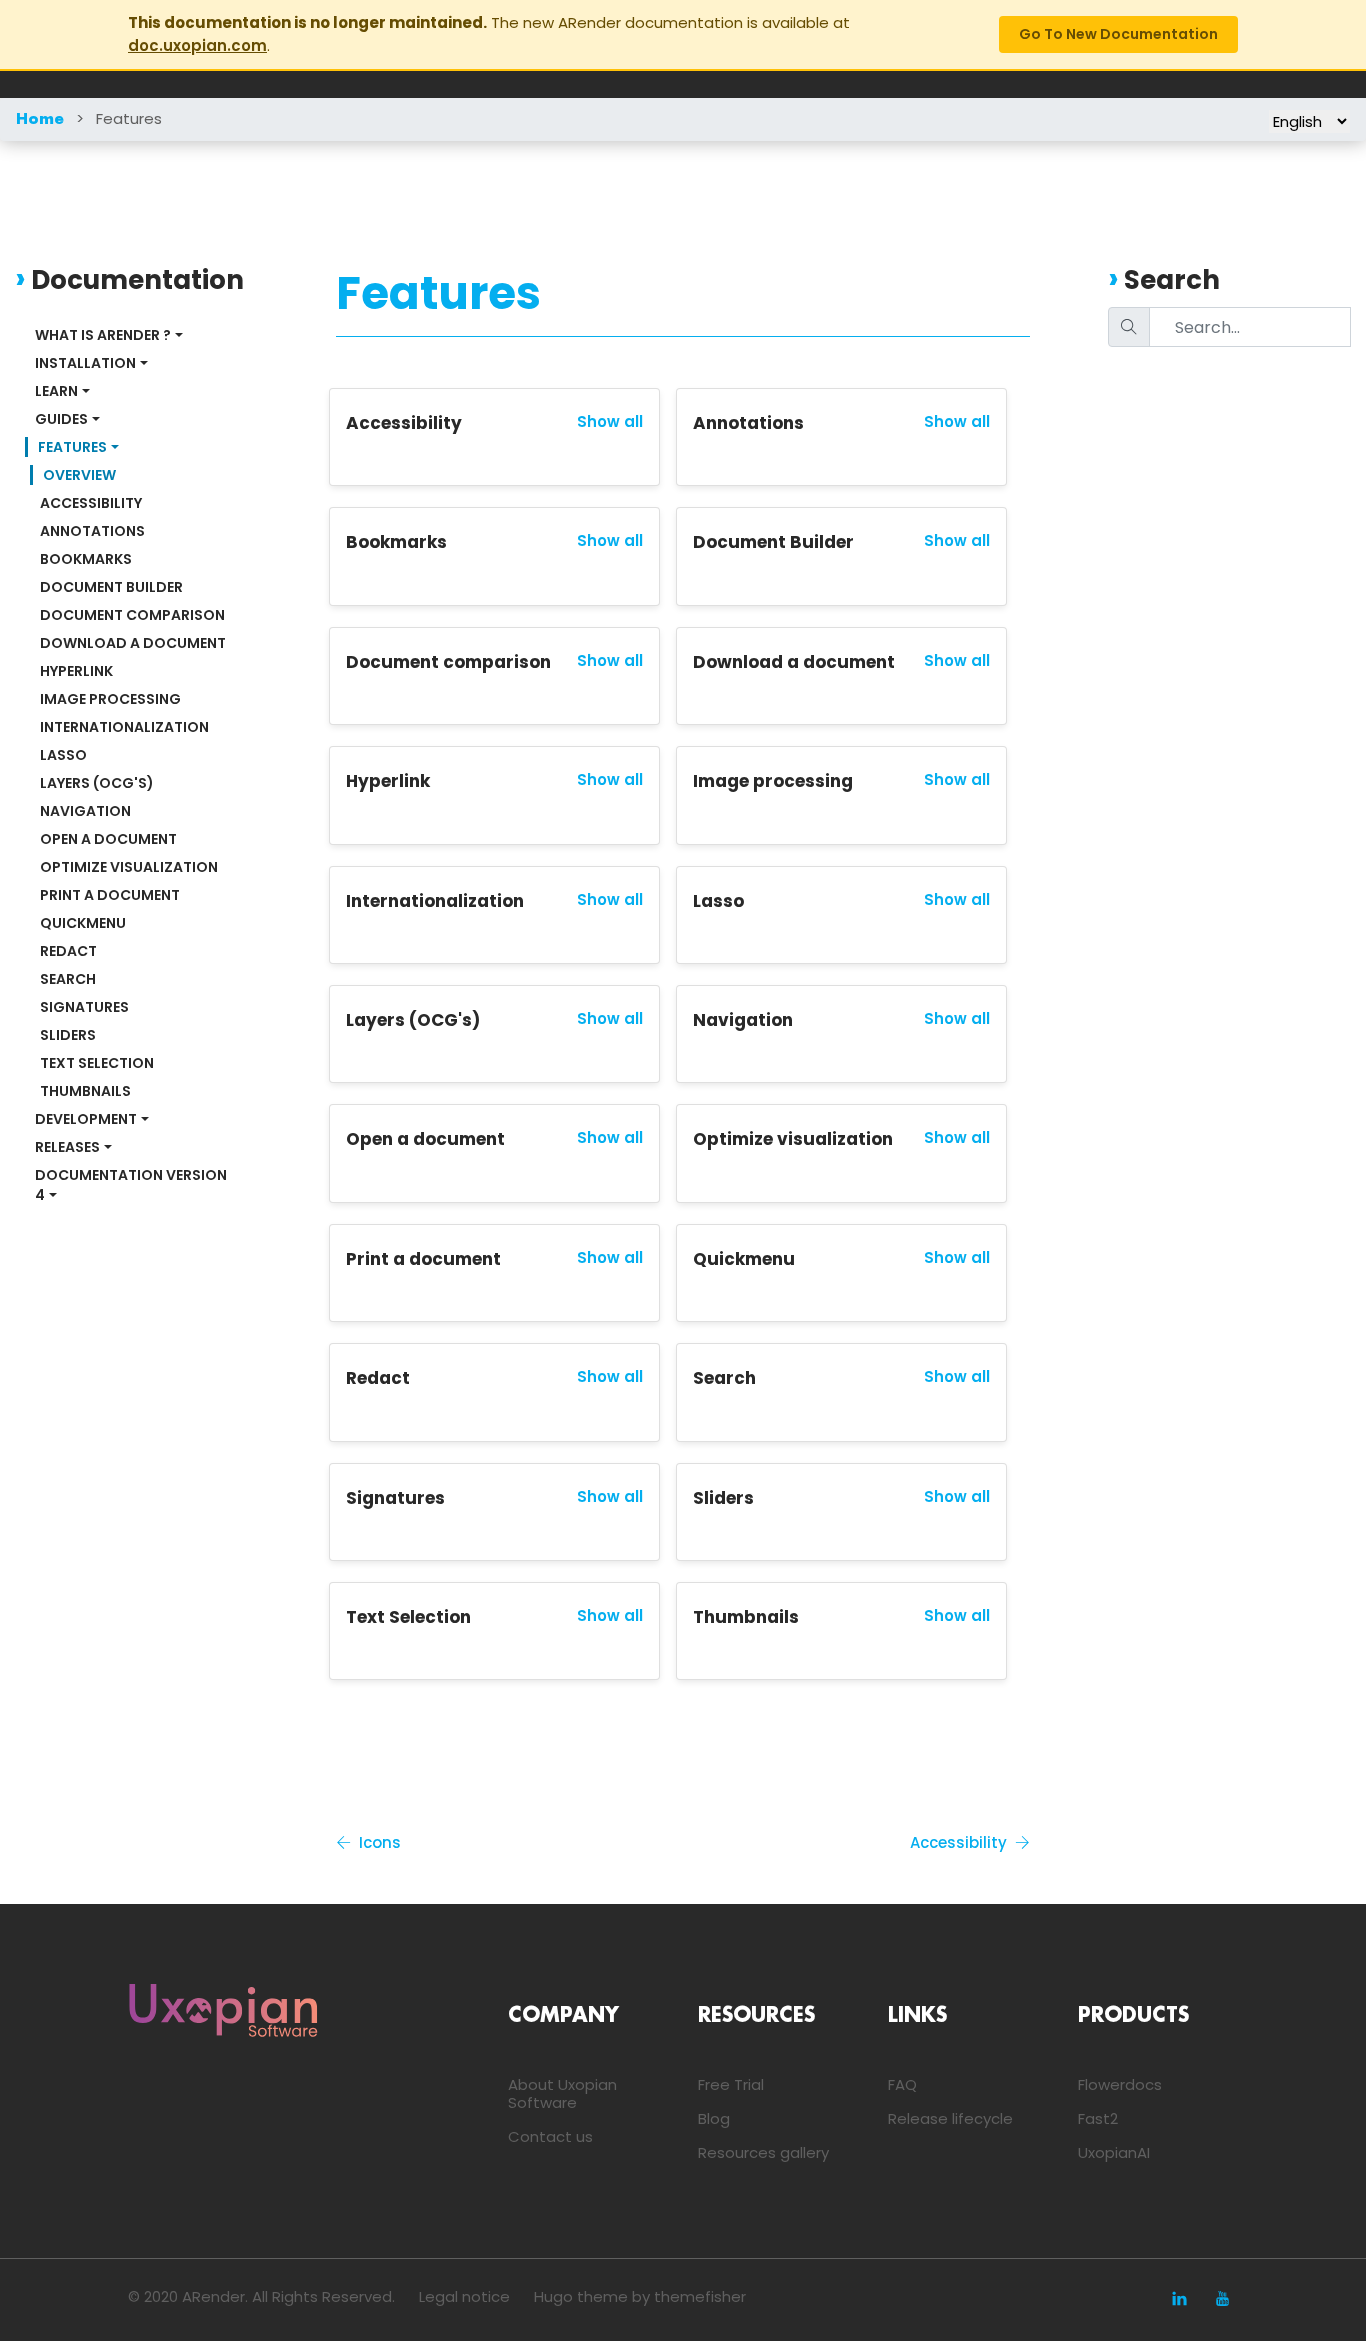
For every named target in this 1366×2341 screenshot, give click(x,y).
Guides (61, 419)
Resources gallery (763, 2152)
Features (129, 118)
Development (86, 1119)
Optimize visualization (129, 867)
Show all (610, 422)
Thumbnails (85, 1091)
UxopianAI (1114, 2152)
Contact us (550, 2136)
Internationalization (124, 727)
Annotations (92, 531)
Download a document (133, 643)
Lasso (63, 755)
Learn (56, 391)
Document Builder (111, 587)
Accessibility (91, 503)
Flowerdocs (1120, 2084)
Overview (79, 475)
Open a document (108, 839)
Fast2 (1098, 2118)
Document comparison (132, 615)
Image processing (110, 699)
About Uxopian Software (562, 2093)
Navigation (85, 811)
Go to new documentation (1118, 34)
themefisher (700, 2296)
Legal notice (464, 2296)
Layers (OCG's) (97, 783)
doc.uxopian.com (197, 45)
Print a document (110, 895)
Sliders (68, 1035)
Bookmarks (86, 559)
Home (40, 120)
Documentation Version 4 (132, 1185)
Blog (714, 2118)
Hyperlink (76, 671)
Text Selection (97, 1063)
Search (68, 979)
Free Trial (731, 2084)
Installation (85, 363)
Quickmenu (83, 923)
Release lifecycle (950, 2118)
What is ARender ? (103, 335)
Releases (67, 1147)
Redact (68, 951)
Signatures (84, 1007)
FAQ (902, 2084)
